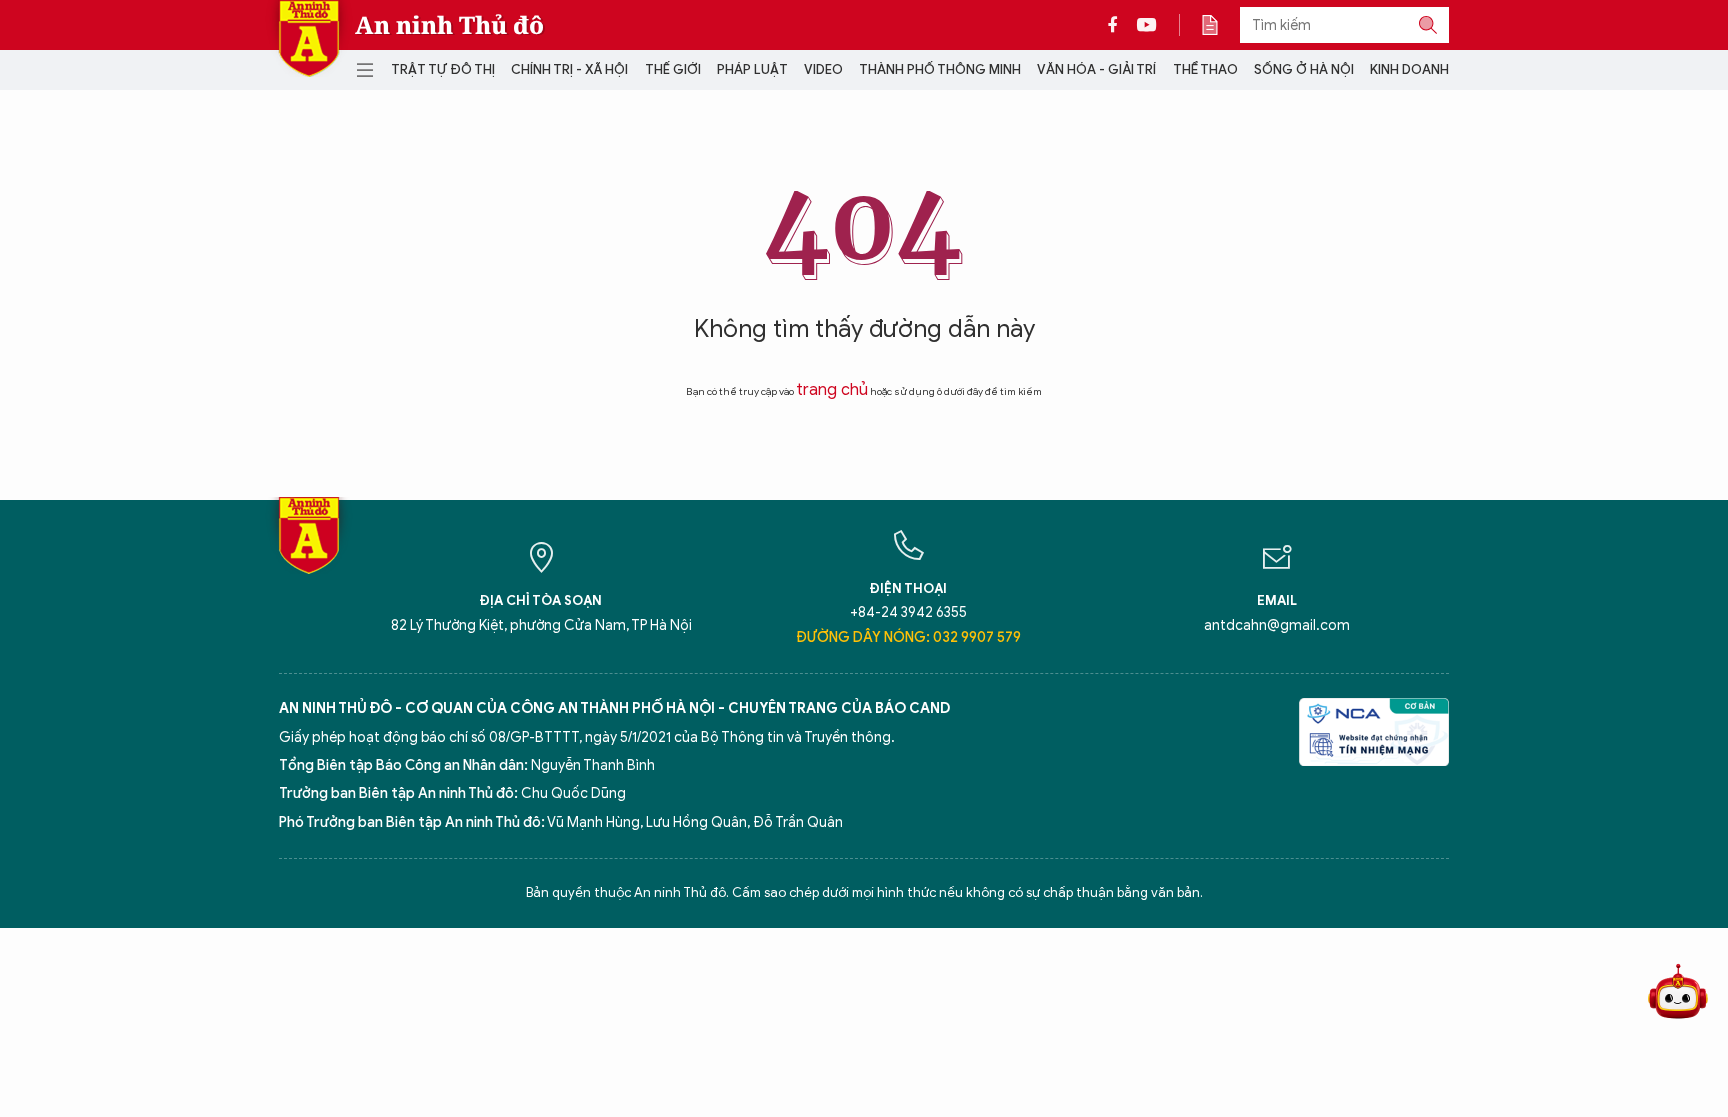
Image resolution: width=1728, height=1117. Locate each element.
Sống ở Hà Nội (1304, 69)
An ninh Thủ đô (449, 25)
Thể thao (1205, 69)
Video (823, 69)
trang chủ (832, 390)
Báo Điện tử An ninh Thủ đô (309, 38)
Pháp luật (752, 69)
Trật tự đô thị (443, 69)
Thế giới (673, 69)
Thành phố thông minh (940, 69)
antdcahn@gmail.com (1277, 625)
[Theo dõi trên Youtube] (1147, 25)
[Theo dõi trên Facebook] (1118, 25)
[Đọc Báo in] (1220, 25)
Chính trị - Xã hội (569, 69)
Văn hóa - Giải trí (1096, 69)
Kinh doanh (1409, 69)
